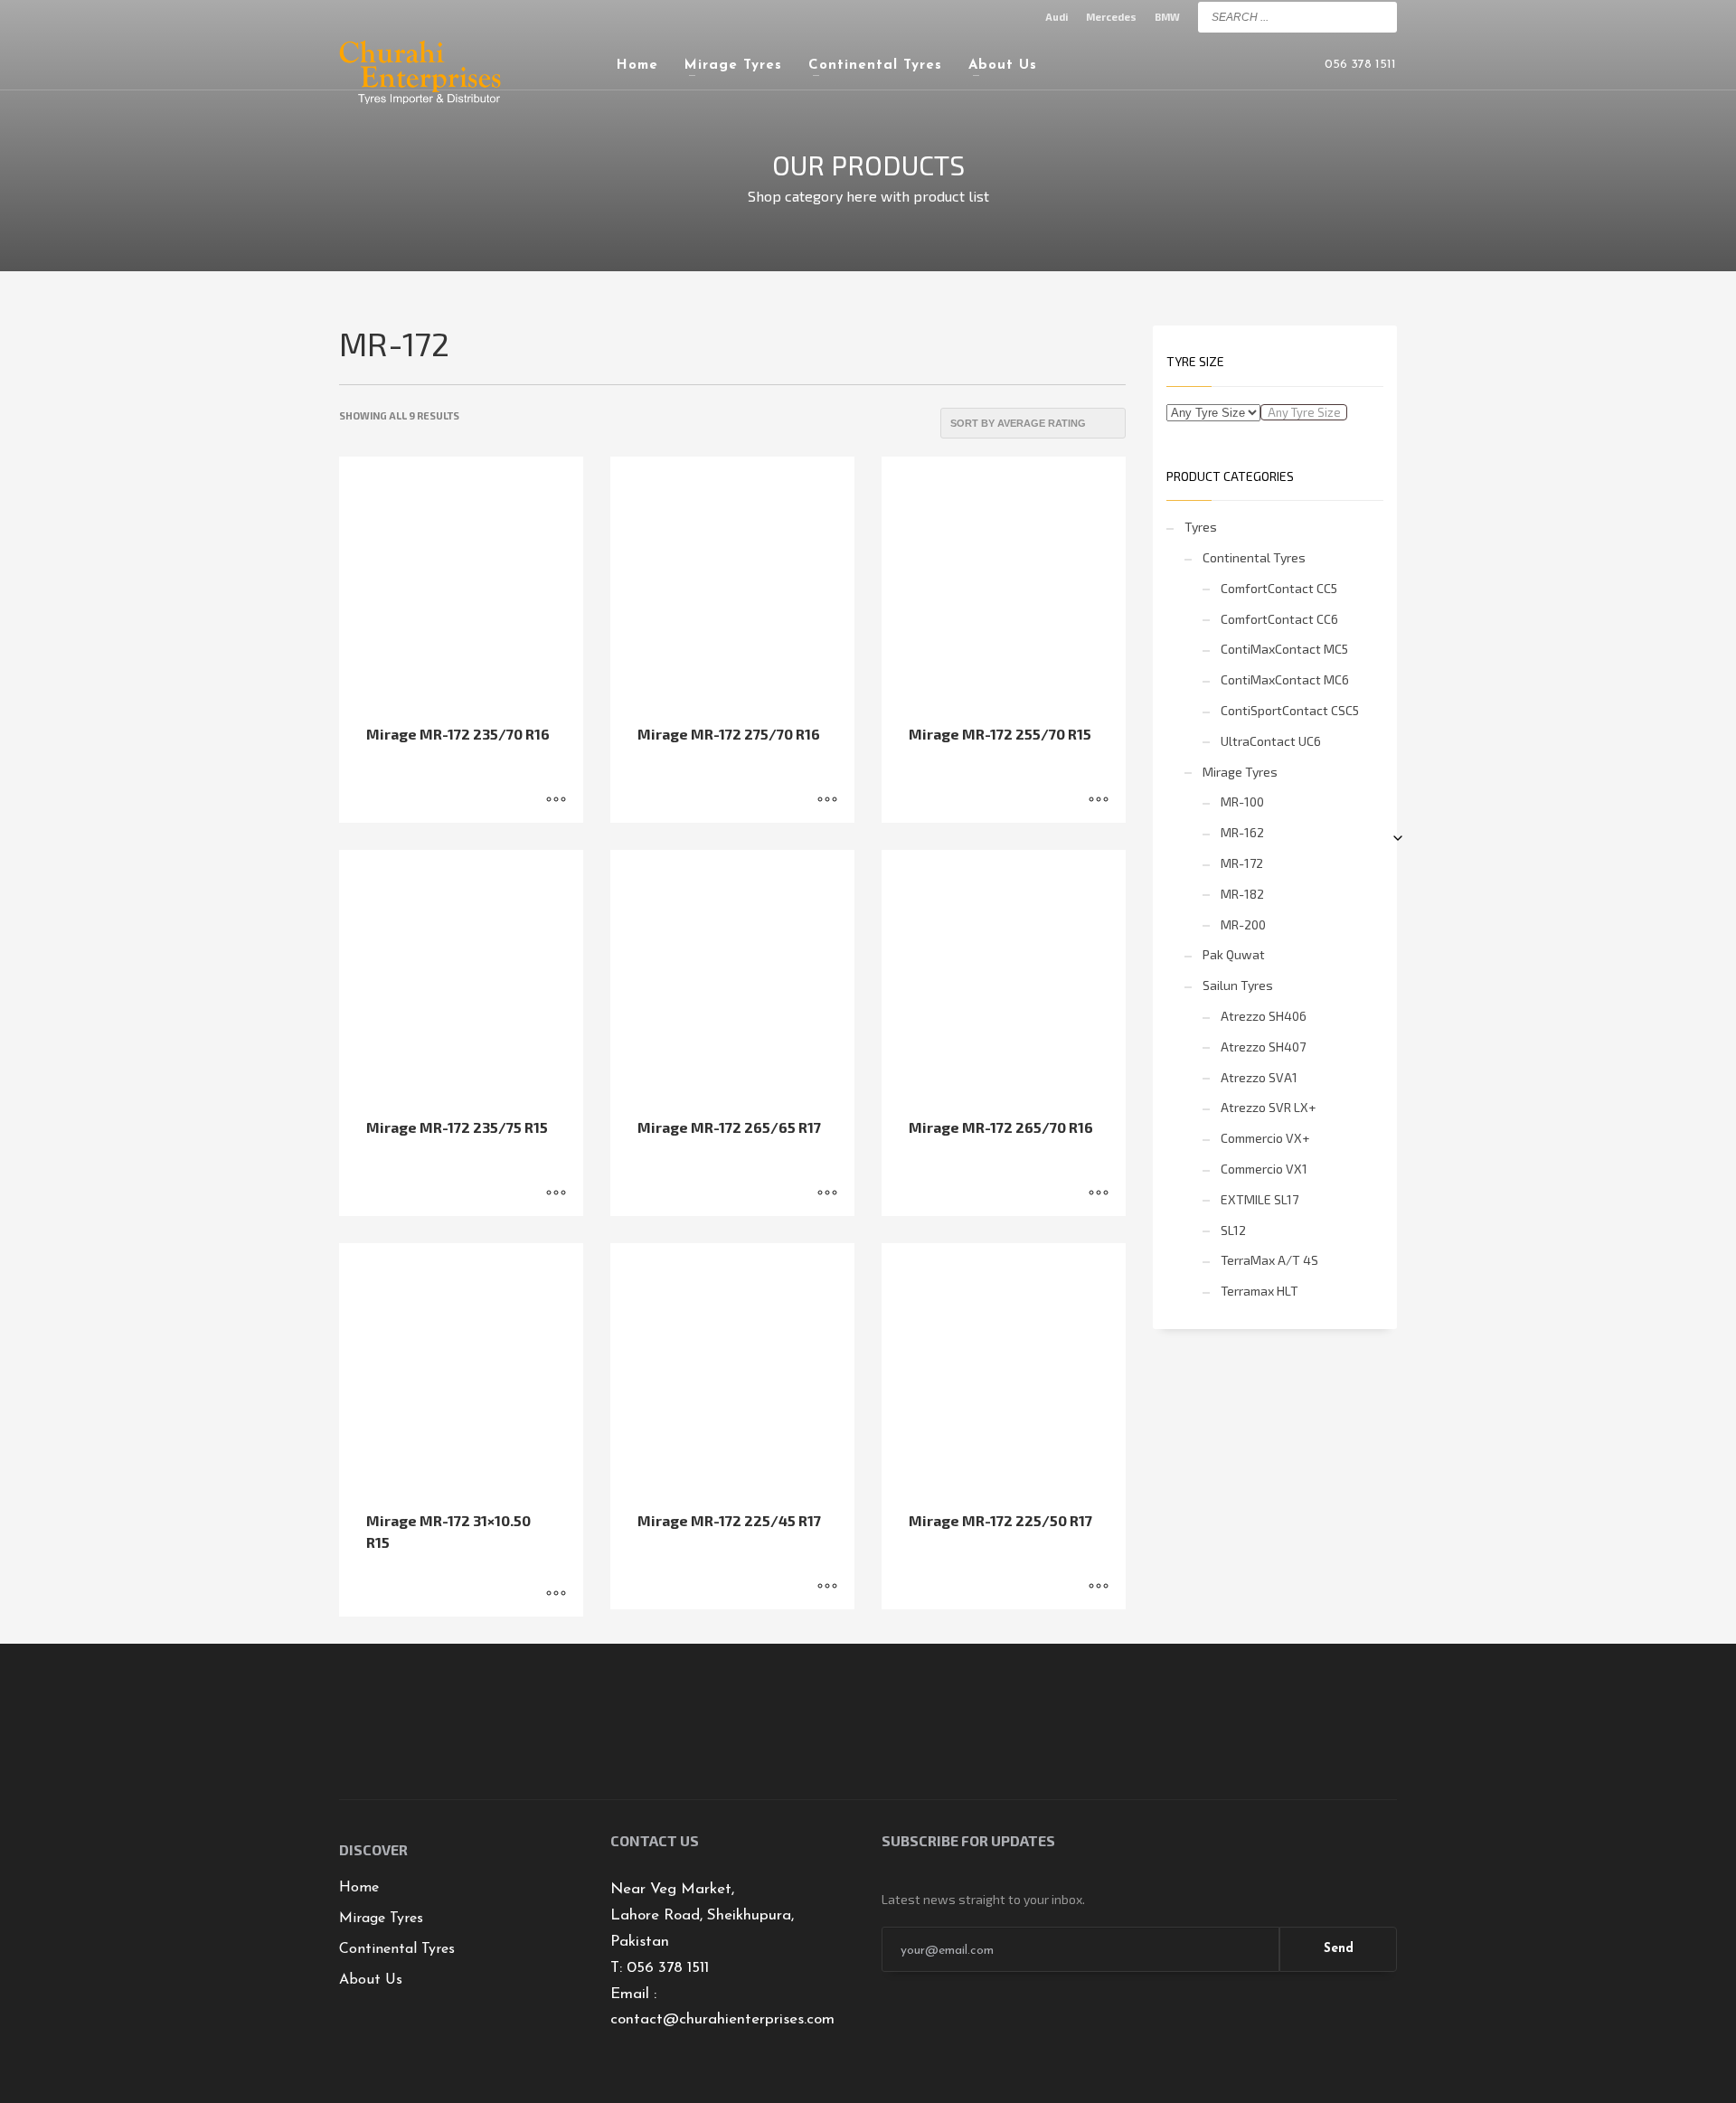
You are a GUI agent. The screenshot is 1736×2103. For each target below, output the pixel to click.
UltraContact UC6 (1271, 741)
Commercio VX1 (1264, 1169)
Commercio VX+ (1265, 1138)
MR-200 (1243, 924)
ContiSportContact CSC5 (1290, 710)
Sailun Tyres (1238, 985)
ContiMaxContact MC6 (1285, 679)
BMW (1167, 17)
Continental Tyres (1254, 557)
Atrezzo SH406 (1264, 1016)
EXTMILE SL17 (1260, 1199)
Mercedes (1111, 17)
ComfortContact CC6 (1279, 619)
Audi (1057, 17)
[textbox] (1304, 412)
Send (1339, 1949)
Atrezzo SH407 (1263, 1047)
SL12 (1233, 1230)
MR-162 (1242, 832)
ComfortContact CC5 (1279, 588)
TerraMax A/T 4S (1269, 1260)
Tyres (1201, 527)
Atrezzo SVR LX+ (1268, 1107)
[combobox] (1304, 412)
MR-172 (1242, 863)
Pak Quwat (1234, 954)
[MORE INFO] (556, 800)
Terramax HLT (1260, 1291)
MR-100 (1242, 802)
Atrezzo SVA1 (1259, 1077)
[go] (1379, 16)
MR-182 (1242, 894)
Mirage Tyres (1240, 772)
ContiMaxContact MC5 (1284, 649)
